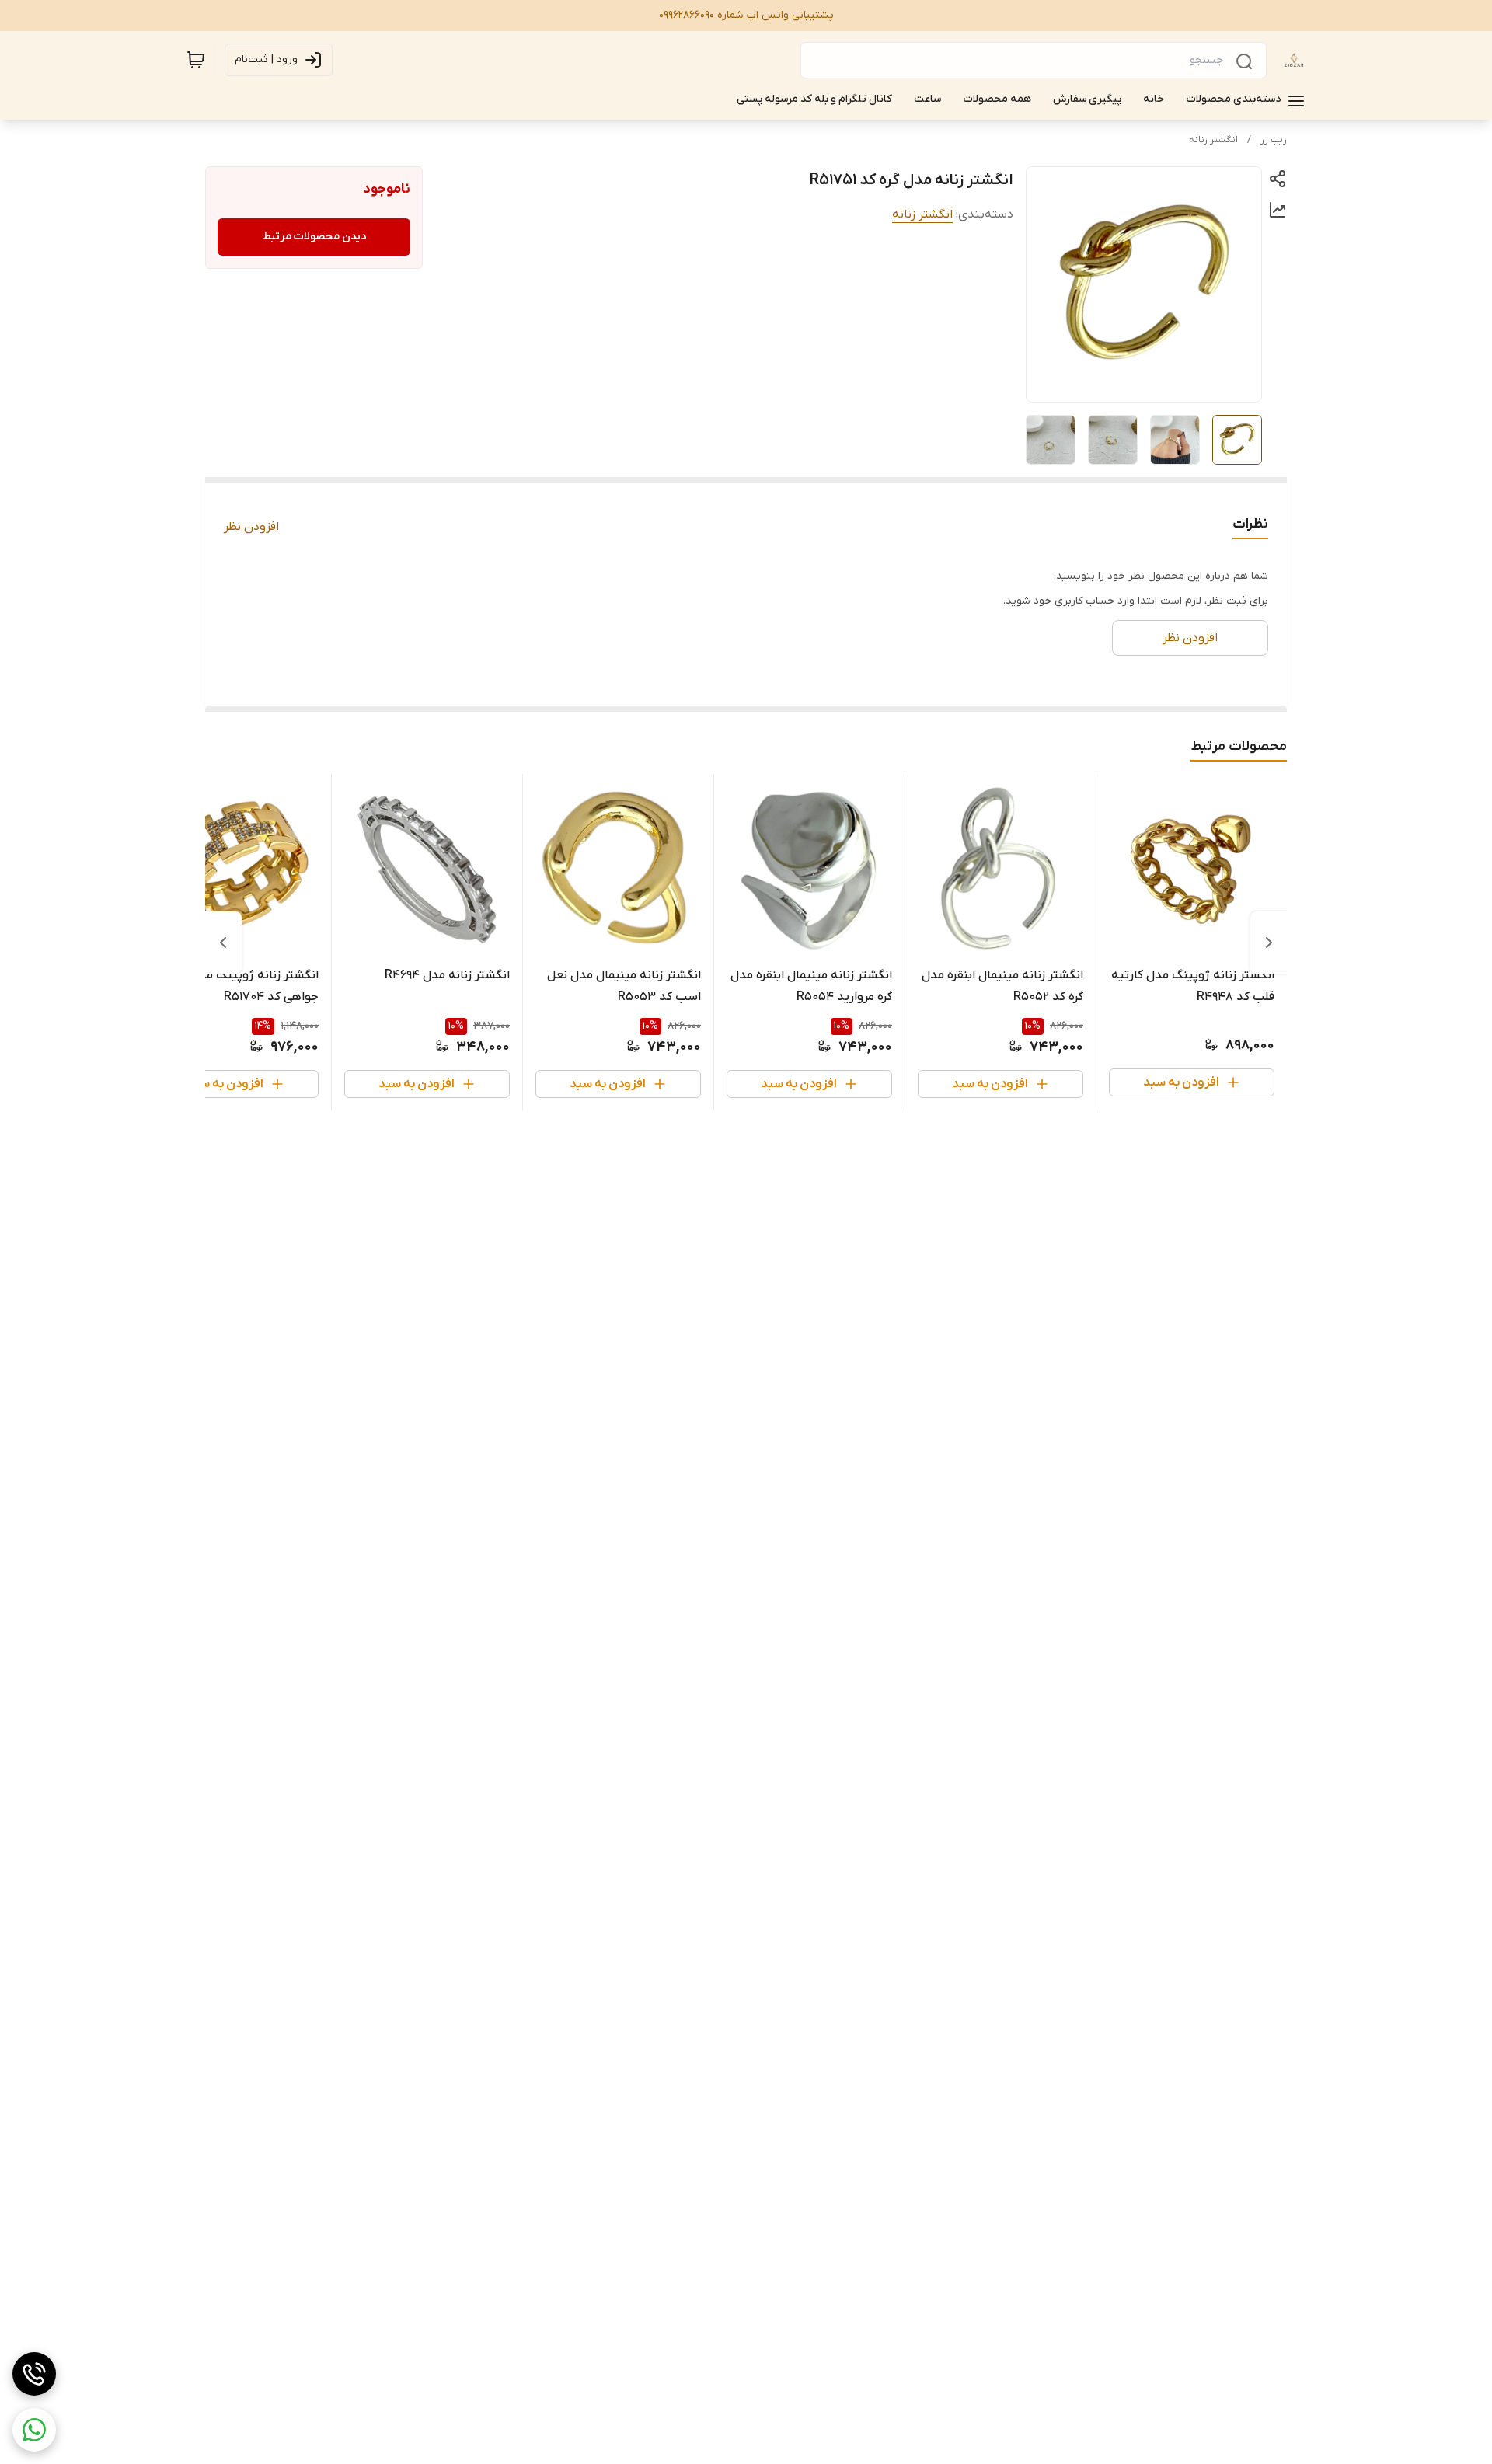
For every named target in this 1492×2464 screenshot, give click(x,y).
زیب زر (1274, 140)
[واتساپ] (34, 2430)
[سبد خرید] (196, 60)
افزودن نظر (251, 527)
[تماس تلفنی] (34, 2374)
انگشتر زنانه (1213, 140)
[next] (223, 943)
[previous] (1269, 943)
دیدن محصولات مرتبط (314, 237)
